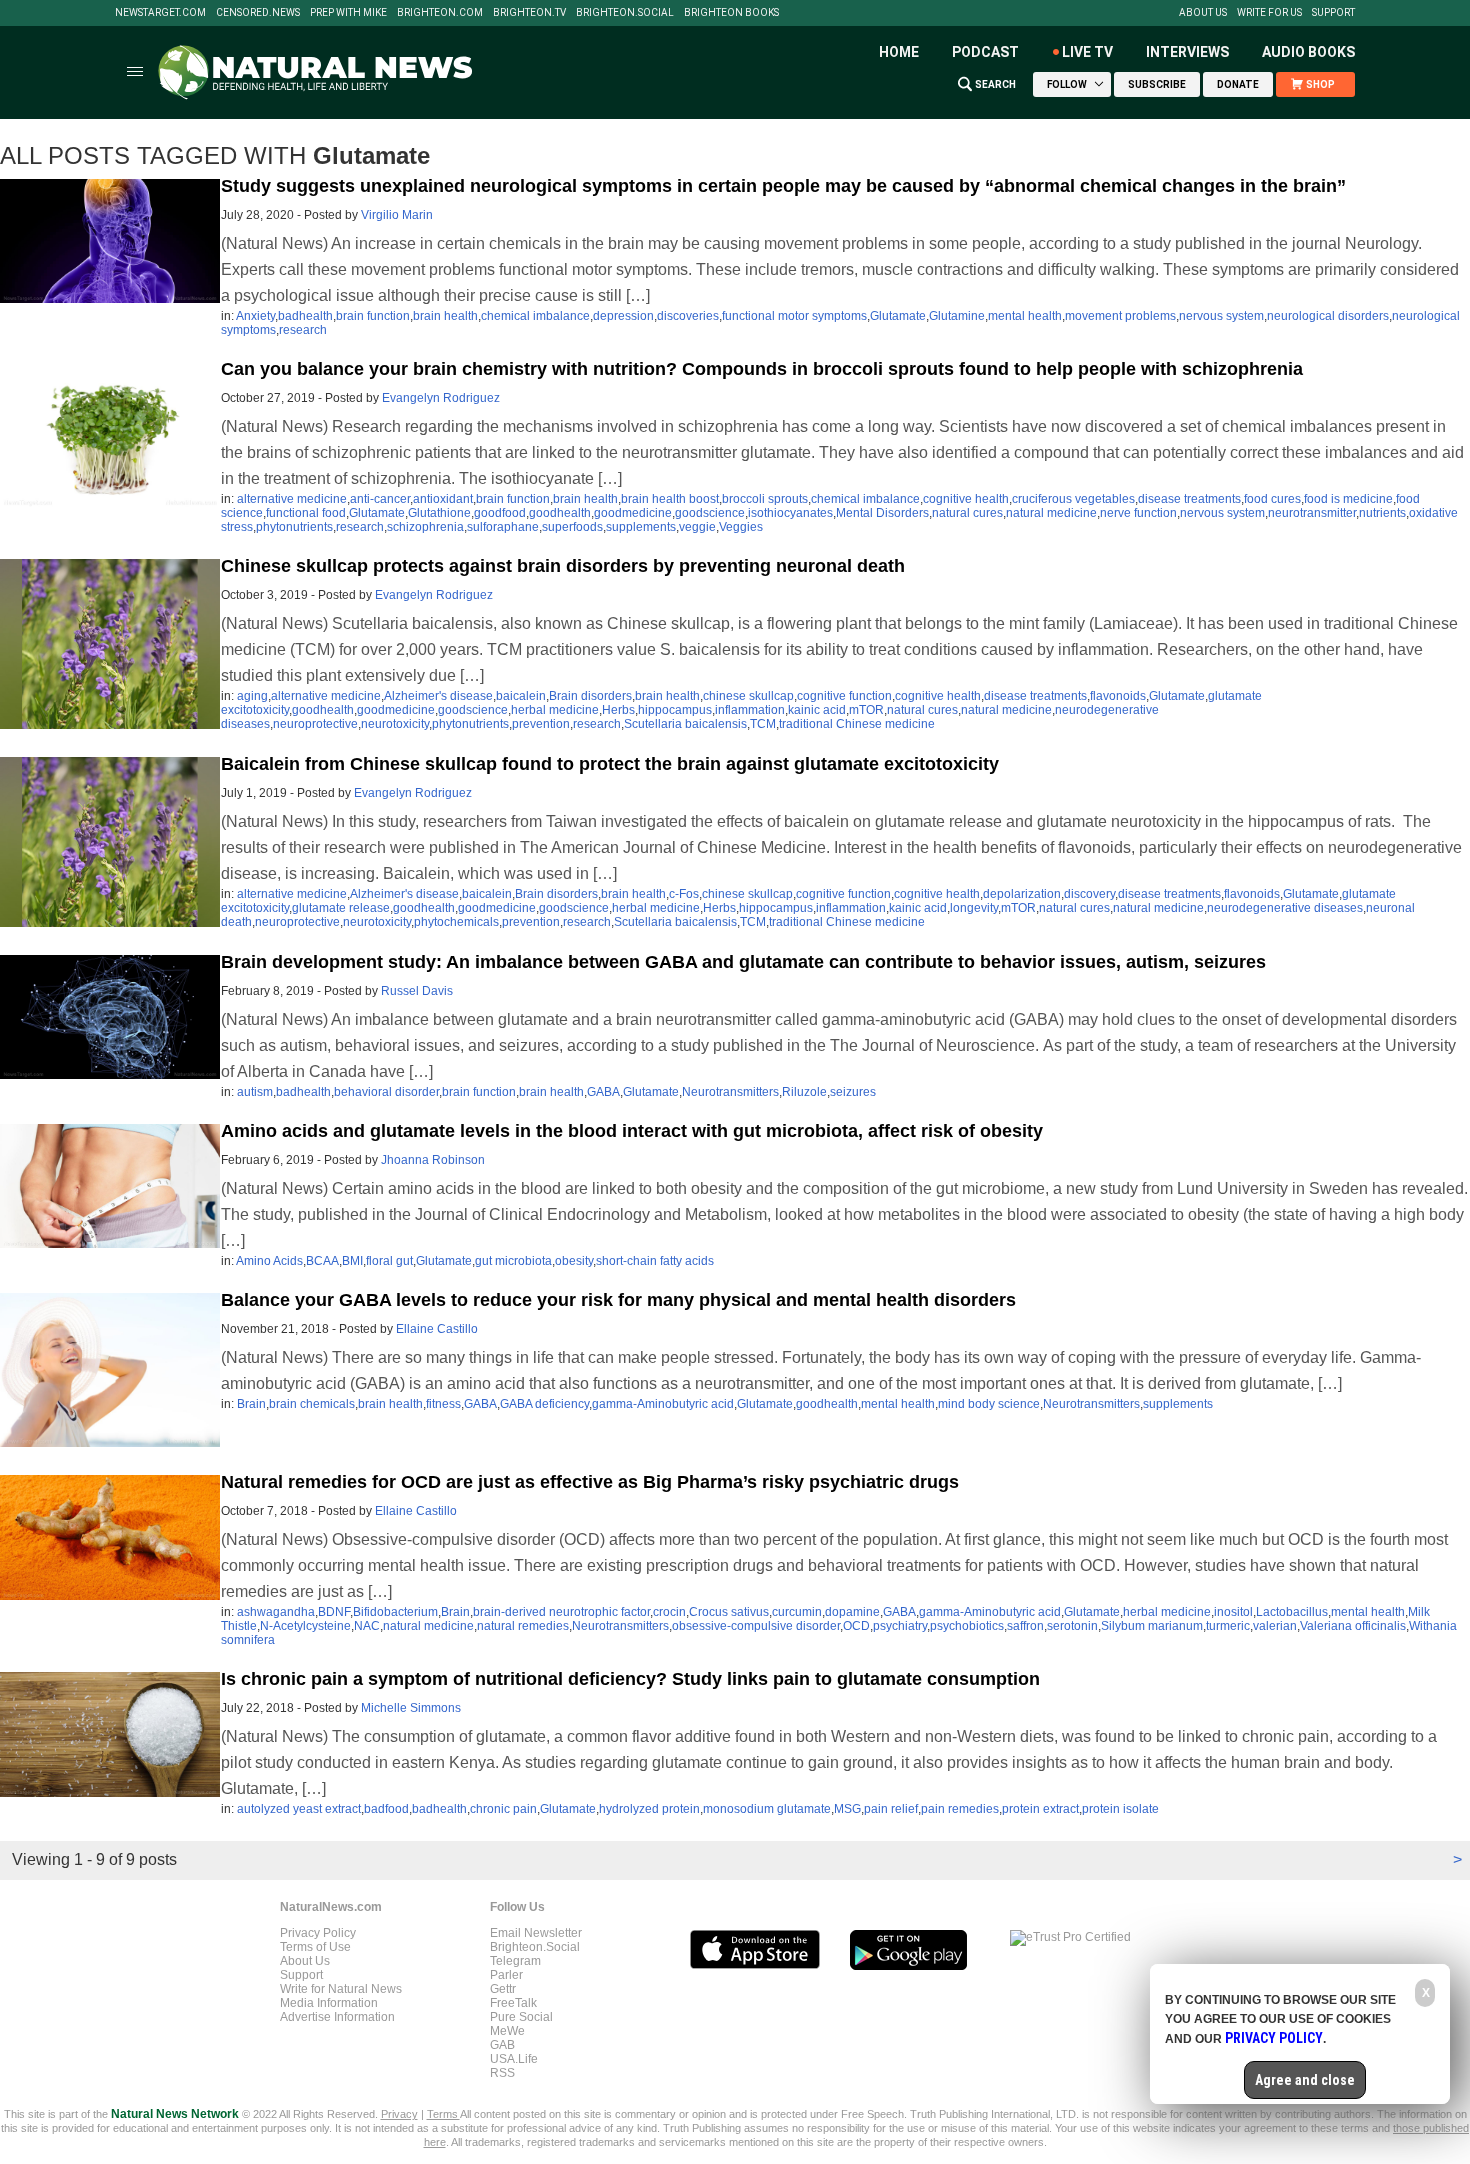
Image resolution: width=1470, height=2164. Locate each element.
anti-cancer (380, 499)
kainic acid (817, 710)
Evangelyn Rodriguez (441, 398)
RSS (502, 2073)
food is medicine (1348, 499)
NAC (367, 1626)
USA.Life (514, 2059)
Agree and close (1305, 2080)
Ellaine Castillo (437, 1329)
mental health (1025, 316)
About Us (1203, 13)
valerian (1275, 1626)
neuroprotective (315, 724)
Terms (443, 2114)
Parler (506, 1975)
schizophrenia (425, 527)
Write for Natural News (341, 1989)
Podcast (985, 52)
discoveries (688, 316)
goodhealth (560, 513)
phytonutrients (294, 527)
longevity (974, 908)
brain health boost (670, 499)
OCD (856, 1626)
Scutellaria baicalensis (685, 724)
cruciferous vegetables (1073, 499)
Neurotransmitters (730, 1092)
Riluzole (804, 1092)
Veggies (741, 527)
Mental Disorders (882, 513)
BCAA (322, 1261)
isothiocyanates (790, 513)
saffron (1025, 1626)
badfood (386, 1809)
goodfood (500, 513)
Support (1333, 13)
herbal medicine (555, 710)
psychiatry (900, 1626)
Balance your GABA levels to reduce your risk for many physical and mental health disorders (618, 1300)
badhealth (305, 316)
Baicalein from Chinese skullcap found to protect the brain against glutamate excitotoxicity (610, 764)
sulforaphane (503, 527)
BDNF (334, 1612)
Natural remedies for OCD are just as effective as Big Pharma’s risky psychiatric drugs (590, 1482)
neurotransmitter (1312, 513)
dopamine (852, 1612)
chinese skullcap (748, 696)
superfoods (572, 527)
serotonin (1072, 1626)
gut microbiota (513, 1261)
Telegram (515, 1961)
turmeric (1228, 1626)
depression (623, 316)
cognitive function (844, 696)
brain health (445, 316)
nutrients (1382, 513)
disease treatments (1189, 499)
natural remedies (523, 1626)
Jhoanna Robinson (433, 1160)
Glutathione (439, 513)
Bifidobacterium (395, 1612)
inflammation (750, 710)
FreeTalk (513, 2003)
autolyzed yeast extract (299, 1809)
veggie (697, 527)
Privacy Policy (318, 1933)
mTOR (866, 710)
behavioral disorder (386, 1092)
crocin (669, 1612)
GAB (502, 2045)
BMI (352, 1261)
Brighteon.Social (625, 13)
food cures (1272, 499)
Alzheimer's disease (438, 696)
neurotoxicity (395, 724)
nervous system (1221, 316)
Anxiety (255, 316)
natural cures (967, 513)
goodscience (710, 513)
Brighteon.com (440, 13)
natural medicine (1051, 513)
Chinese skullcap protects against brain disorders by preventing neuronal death (563, 566)
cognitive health (966, 499)
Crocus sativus (729, 1612)
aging (252, 696)
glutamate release (341, 908)
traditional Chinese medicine (857, 724)
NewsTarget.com (160, 13)
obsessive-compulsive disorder (756, 1626)
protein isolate (1120, 1809)
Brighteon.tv (529, 13)
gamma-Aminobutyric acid (663, 1404)
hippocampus (675, 710)
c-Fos (684, 894)
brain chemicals (312, 1404)
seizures (853, 1092)
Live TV (1087, 52)
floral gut (389, 1261)
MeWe (507, 2031)
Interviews (1187, 52)
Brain (251, 1404)
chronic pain (503, 1809)
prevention (541, 724)
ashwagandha (276, 1612)
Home (899, 52)
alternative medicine (292, 499)
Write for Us (1269, 13)
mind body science (989, 1404)
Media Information (329, 2003)
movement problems (1120, 316)
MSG (847, 1809)
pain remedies (960, 1809)
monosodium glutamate (767, 1809)
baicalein (521, 696)
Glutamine (957, 316)
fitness (443, 1404)
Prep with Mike (348, 13)
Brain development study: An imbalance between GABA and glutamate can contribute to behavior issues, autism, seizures (743, 962)
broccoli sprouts (765, 499)
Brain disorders (590, 696)
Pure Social (521, 2017)
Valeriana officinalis (1353, 1626)
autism (255, 1092)
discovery (1089, 894)
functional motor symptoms (794, 316)
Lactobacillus (1292, 1612)
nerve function (1138, 513)
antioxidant (443, 499)
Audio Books (1308, 52)
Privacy (399, 2114)
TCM (763, 724)
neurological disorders (1328, 316)
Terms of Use (315, 1947)
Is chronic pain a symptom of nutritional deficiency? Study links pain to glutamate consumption (630, 1679)
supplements (641, 527)
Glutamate (898, 316)
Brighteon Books (731, 13)
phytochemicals (456, 922)
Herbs (618, 710)
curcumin (797, 1612)
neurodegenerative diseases (1285, 908)
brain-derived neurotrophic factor (561, 1612)
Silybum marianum (1152, 1626)
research (303, 330)
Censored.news (258, 13)
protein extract (1040, 1809)
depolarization (1022, 894)
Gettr (503, 1989)
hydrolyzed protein (649, 1809)
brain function (373, 316)
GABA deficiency (544, 1404)
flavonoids (1118, 696)
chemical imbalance (535, 316)
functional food (306, 513)
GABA (603, 1092)
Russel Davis (417, 991)
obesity (574, 1261)
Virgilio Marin (397, 215)
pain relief (891, 1809)
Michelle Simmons (411, 1708)
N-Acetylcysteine (305, 1626)
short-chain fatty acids (655, 1261)
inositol (1233, 1612)
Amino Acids (269, 1261)
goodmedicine (633, 513)
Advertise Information (337, 2017)
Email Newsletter (536, 1933)
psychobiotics (967, 1626)
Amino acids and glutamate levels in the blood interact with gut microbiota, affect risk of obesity (632, 1131)
